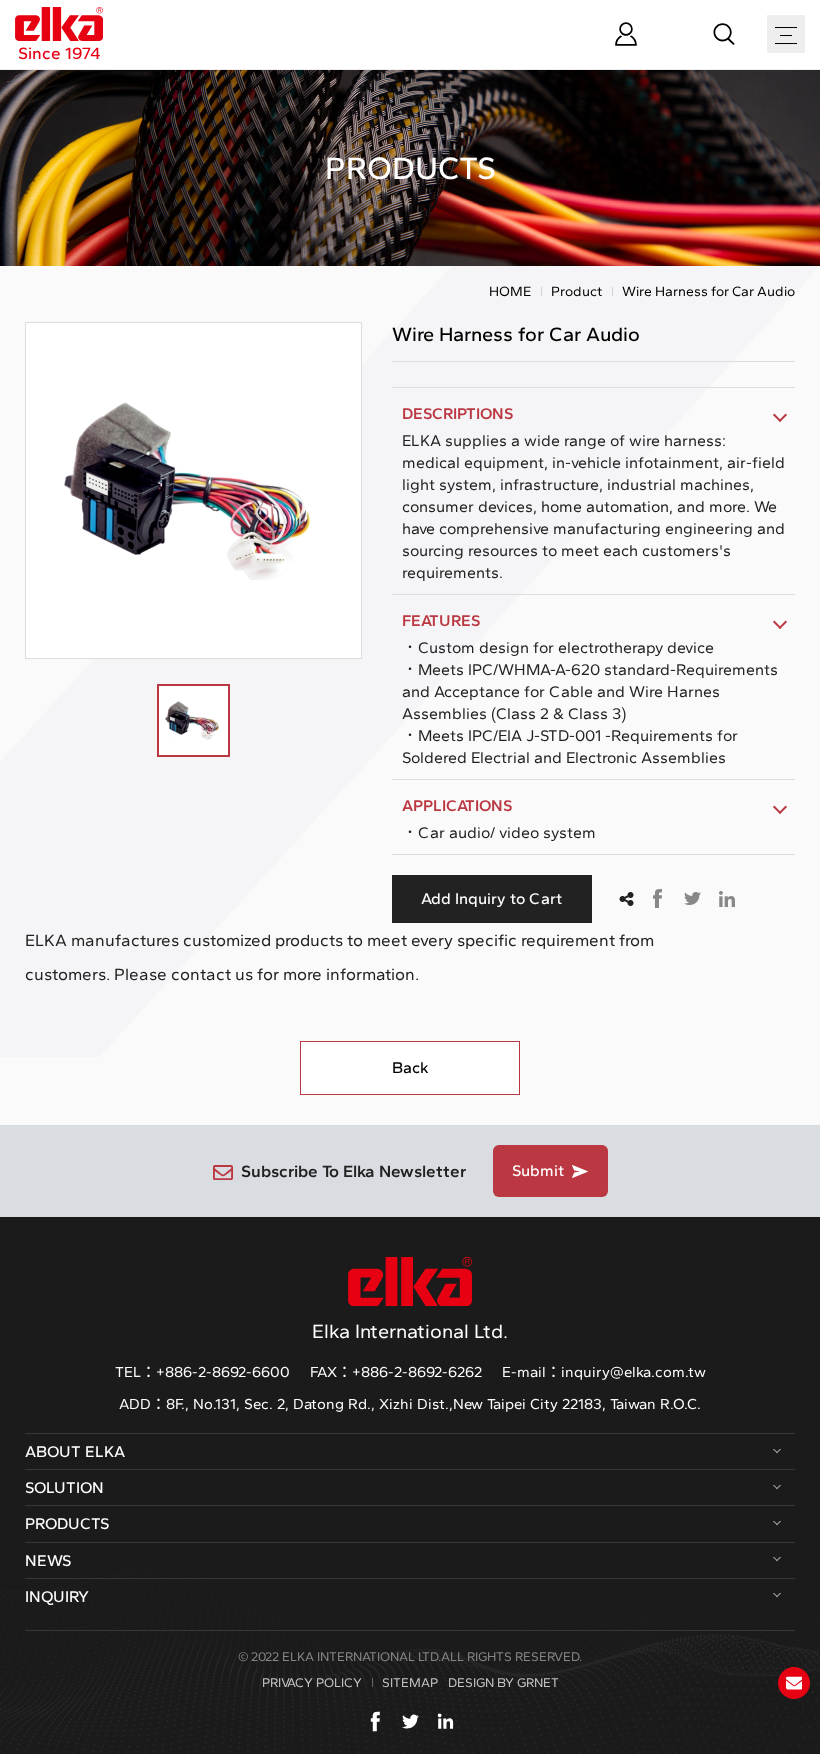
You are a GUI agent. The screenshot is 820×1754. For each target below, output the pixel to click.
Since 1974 (59, 52)
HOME (510, 291)
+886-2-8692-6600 (223, 1372)
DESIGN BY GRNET (503, 1682)
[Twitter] (410, 1721)
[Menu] (786, 35)
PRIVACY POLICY (312, 1682)
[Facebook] (375, 1721)
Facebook (657, 899)
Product (576, 291)
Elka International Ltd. (410, 1331)
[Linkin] (445, 1721)
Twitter (692, 899)
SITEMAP (410, 1682)
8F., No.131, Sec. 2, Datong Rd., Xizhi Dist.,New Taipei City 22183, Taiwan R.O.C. (433, 1404)
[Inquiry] (794, 1683)
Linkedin (727, 899)
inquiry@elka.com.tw (633, 1372)
